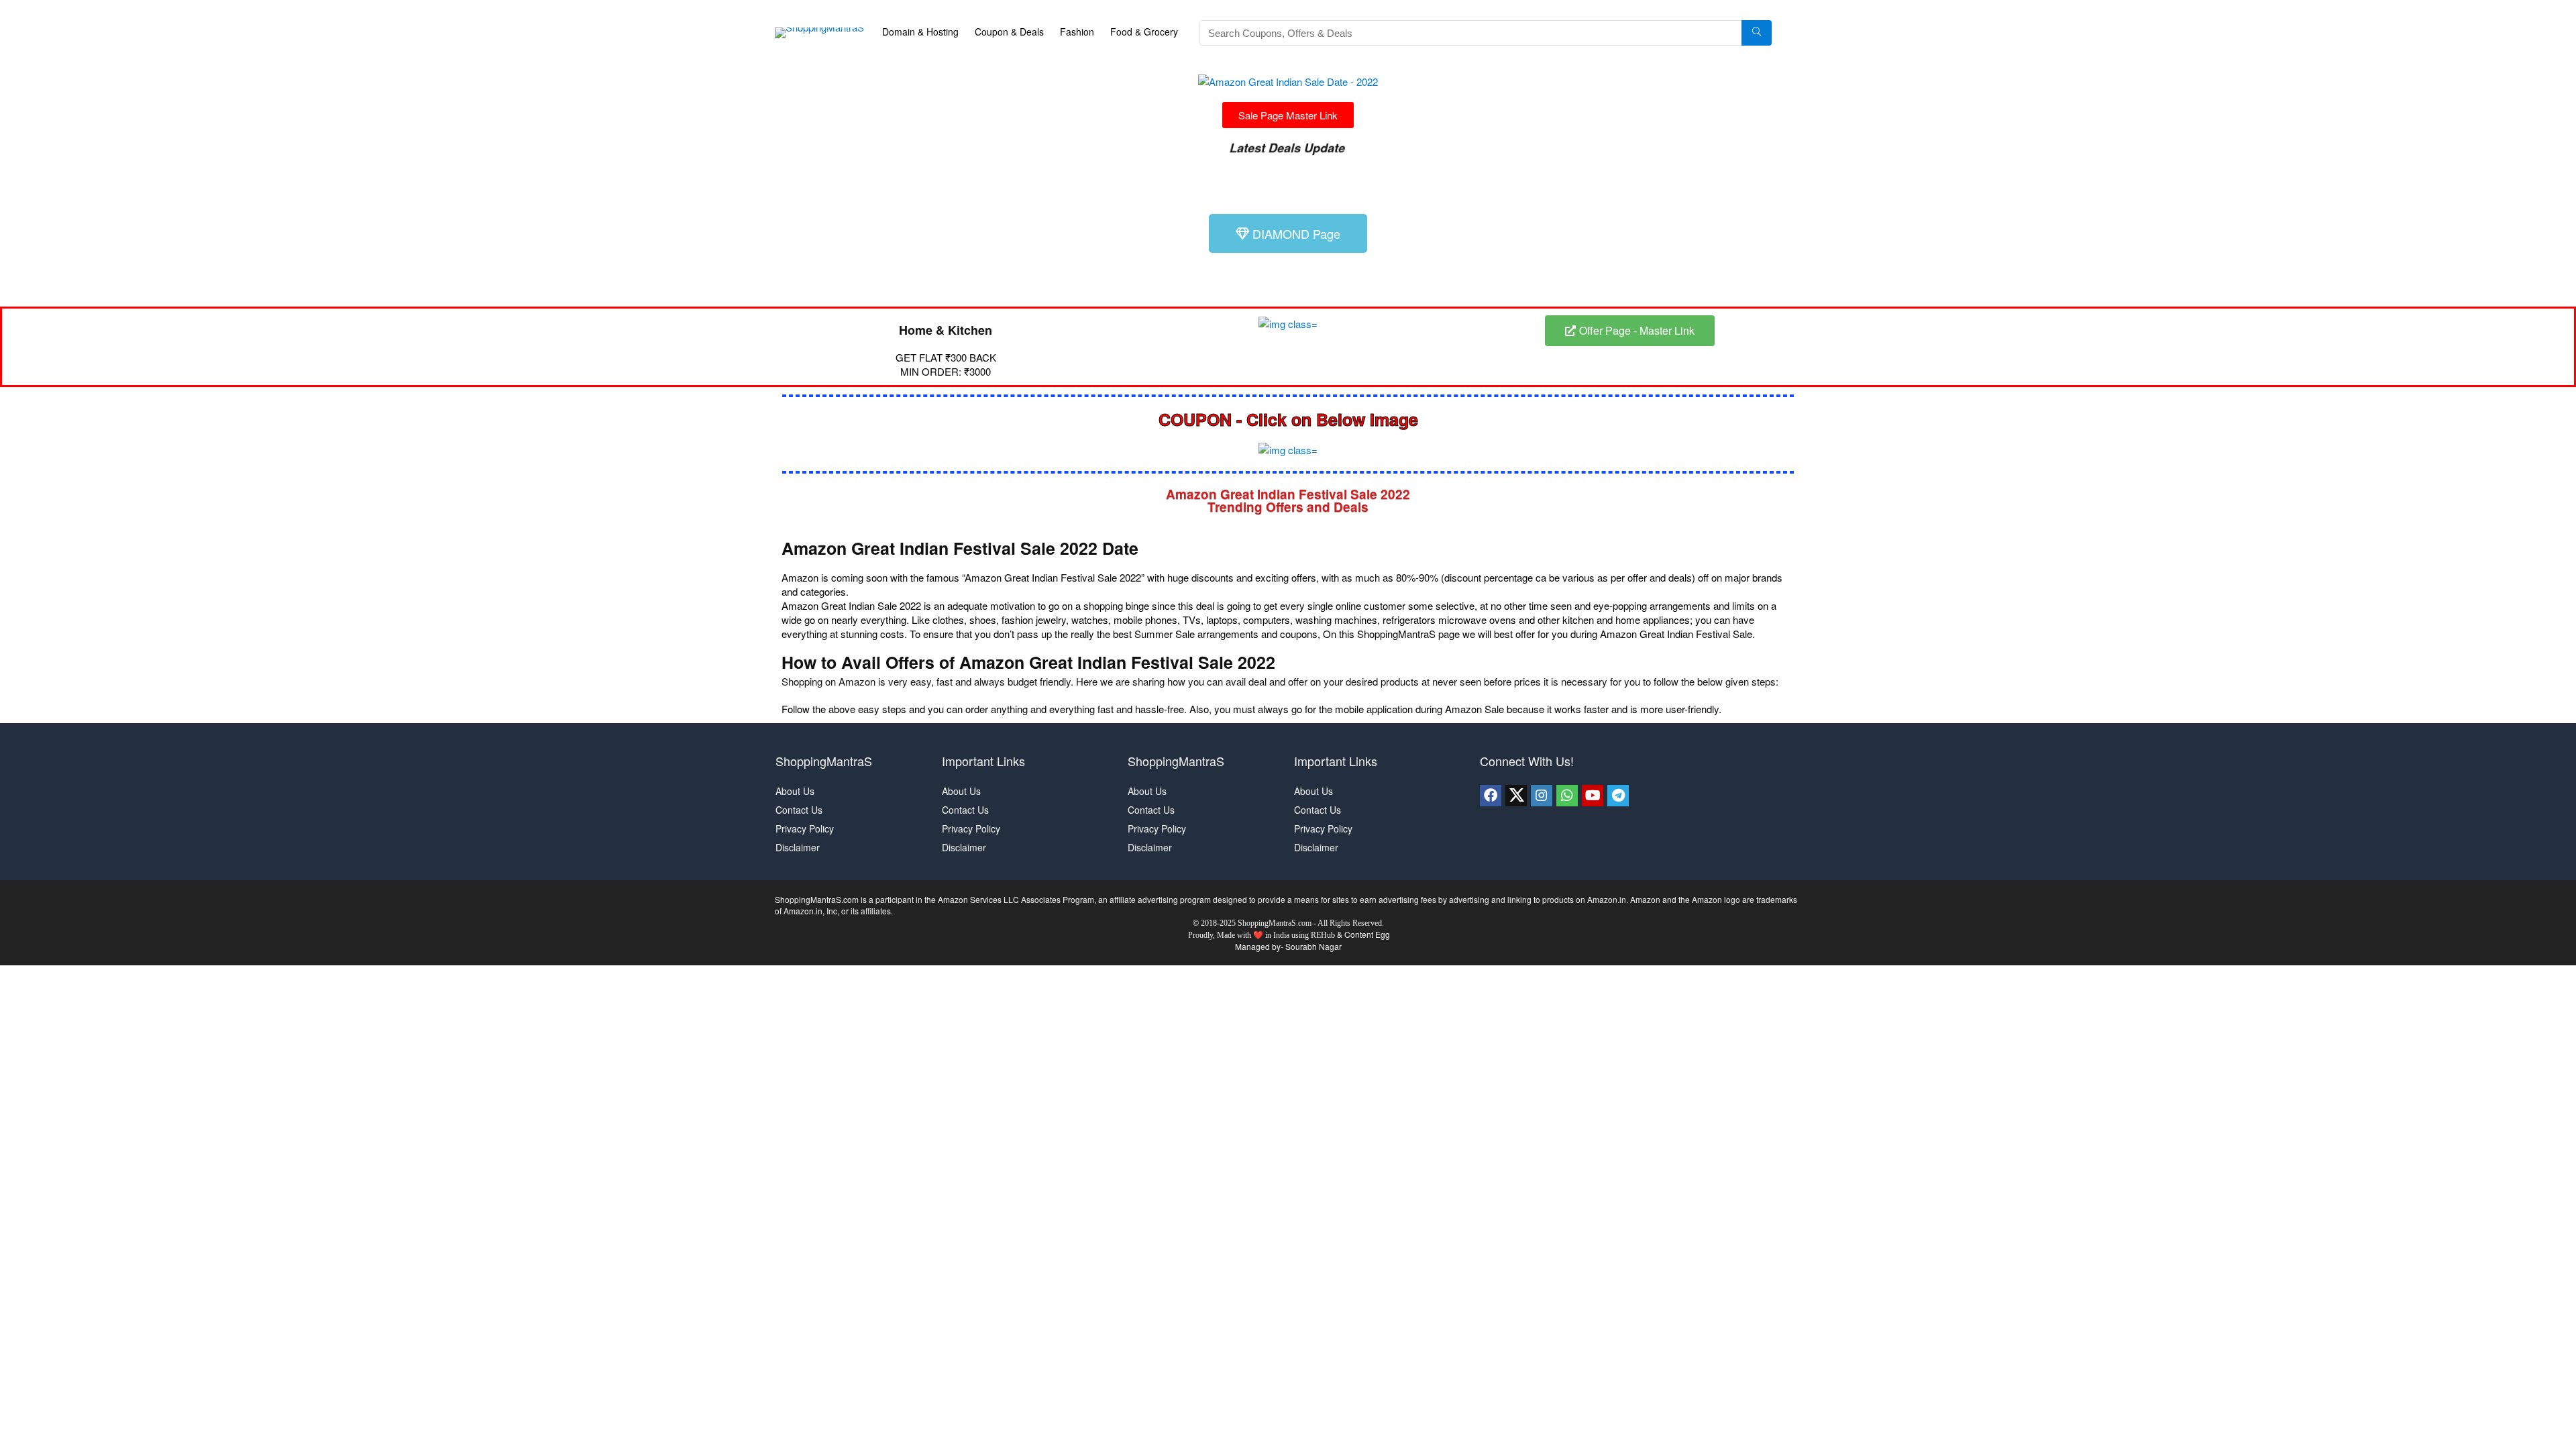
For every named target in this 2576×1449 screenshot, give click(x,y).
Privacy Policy (805, 828)
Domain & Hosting (920, 32)
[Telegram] (1618, 796)
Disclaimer (798, 847)
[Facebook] (1491, 796)
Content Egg (1367, 934)
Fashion (1077, 32)
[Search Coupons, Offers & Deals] (1757, 33)
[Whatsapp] (1567, 796)
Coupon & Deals (1009, 32)
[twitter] (1516, 796)
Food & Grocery (1144, 32)
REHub (1323, 935)
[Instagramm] (1542, 796)
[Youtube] (1593, 796)
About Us (795, 791)
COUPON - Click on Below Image (1288, 419)
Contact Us (799, 810)
